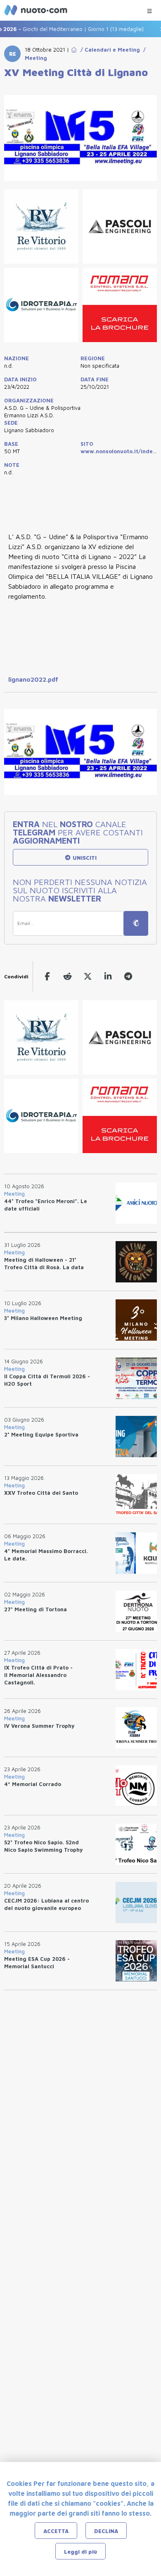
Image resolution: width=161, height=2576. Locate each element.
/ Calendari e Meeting (109, 50)
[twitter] (88, 976)
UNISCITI (84, 858)
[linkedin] (108, 976)
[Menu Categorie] (149, 9)
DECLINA (106, 2531)
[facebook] (47, 976)
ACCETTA (56, 2531)
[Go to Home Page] (74, 50)
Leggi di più (80, 2552)
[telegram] (128, 976)
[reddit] (67, 976)
